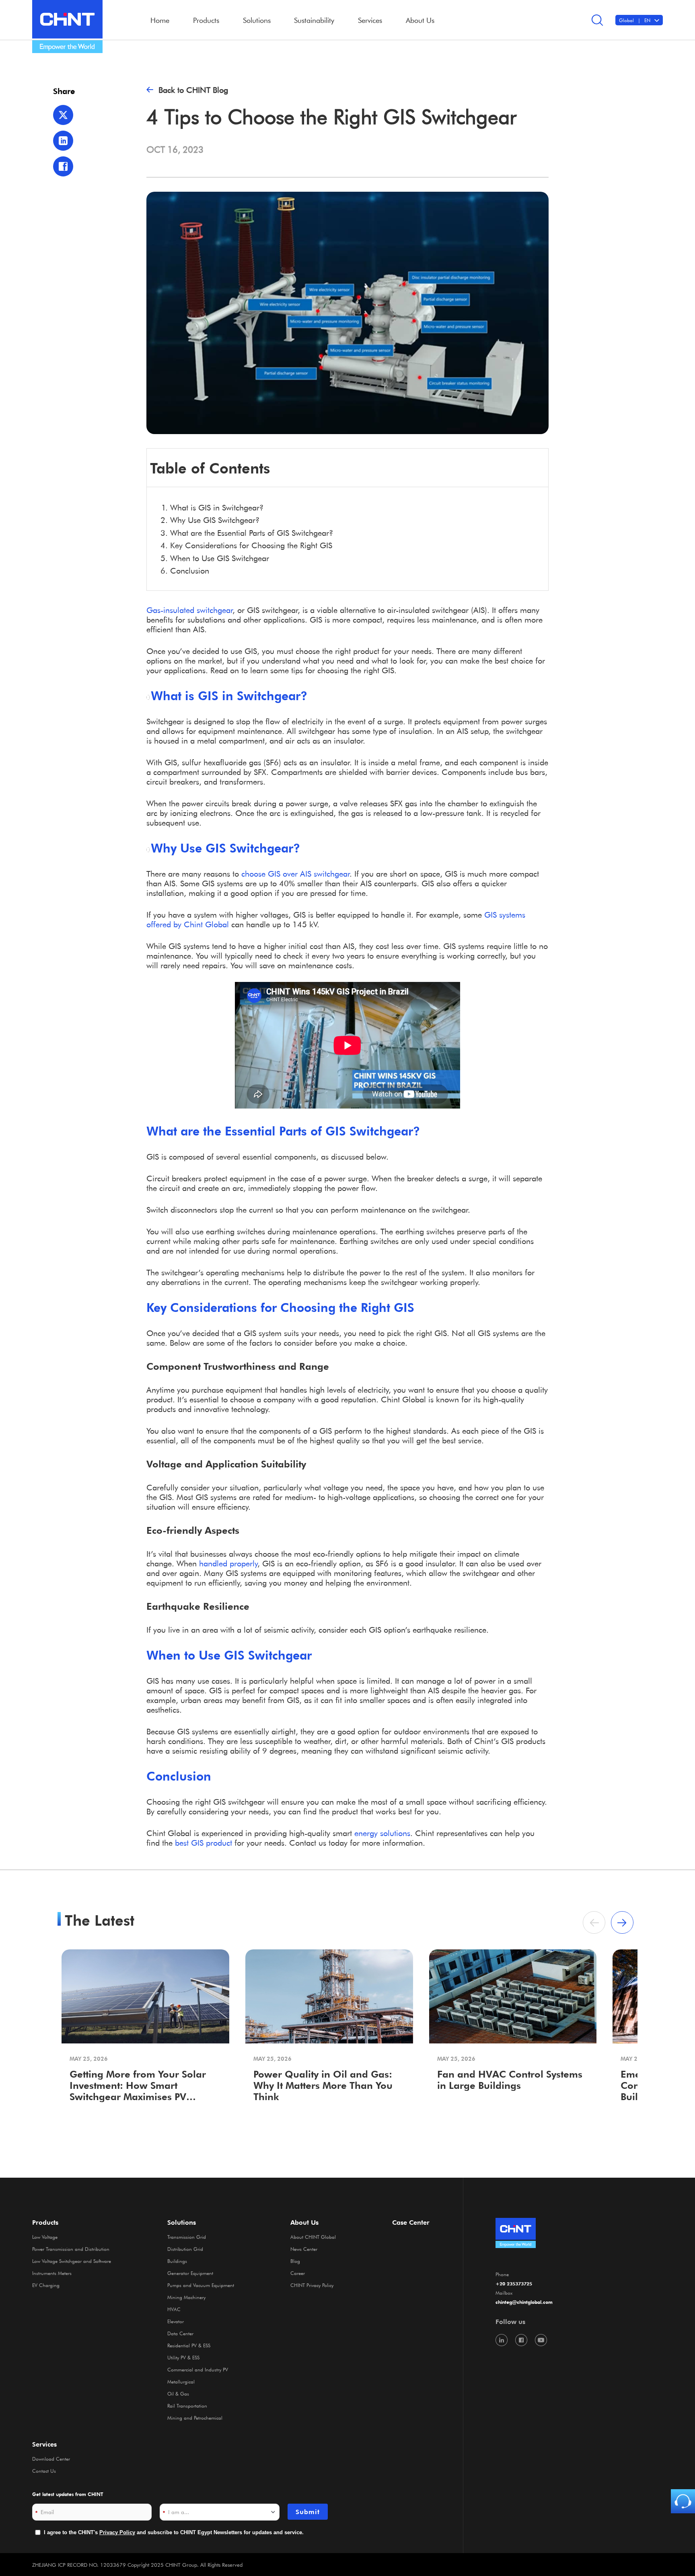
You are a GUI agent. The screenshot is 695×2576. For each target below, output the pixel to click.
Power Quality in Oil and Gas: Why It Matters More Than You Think (323, 2085)
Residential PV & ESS (189, 2345)
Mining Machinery (186, 2297)
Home (160, 20)
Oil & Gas (178, 2394)
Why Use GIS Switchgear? (215, 520)
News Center (304, 2249)
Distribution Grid (185, 2249)
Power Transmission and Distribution (71, 2249)
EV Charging (46, 2285)
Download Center (51, 2459)
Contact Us (44, 2471)
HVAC (174, 2309)
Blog (295, 2261)
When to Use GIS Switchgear (220, 558)
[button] (622, 1922)
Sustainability (314, 20)
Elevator (176, 2321)
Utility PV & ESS (183, 2357)
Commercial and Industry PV (198, 2369)
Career (298, 2273)
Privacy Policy (117, 2532)
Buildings (177, 2261)
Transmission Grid (187, 2237)
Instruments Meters (52, 2273)
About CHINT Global (313, 2237)
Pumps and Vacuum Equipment (201, 2285)
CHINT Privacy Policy (312, 2285)
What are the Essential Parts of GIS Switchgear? (252, 533)
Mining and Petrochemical (195, 2418)
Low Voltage (45, 2237)
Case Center (411, 2222)
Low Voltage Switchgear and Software (72, 2261)
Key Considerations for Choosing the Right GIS (251, 545)
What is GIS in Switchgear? (217, 507)
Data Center (180, 2333)
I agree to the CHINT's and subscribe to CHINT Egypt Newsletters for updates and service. (174, 2532)
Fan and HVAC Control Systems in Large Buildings (510, 2080)
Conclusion (190, 570)
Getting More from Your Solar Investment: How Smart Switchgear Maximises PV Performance (138, 2086)
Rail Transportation (187, 2406)
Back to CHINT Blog (193, 90)
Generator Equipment (190, 2273)
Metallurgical (181, 2381)
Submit (308, 2512)
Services (44, 2444)
